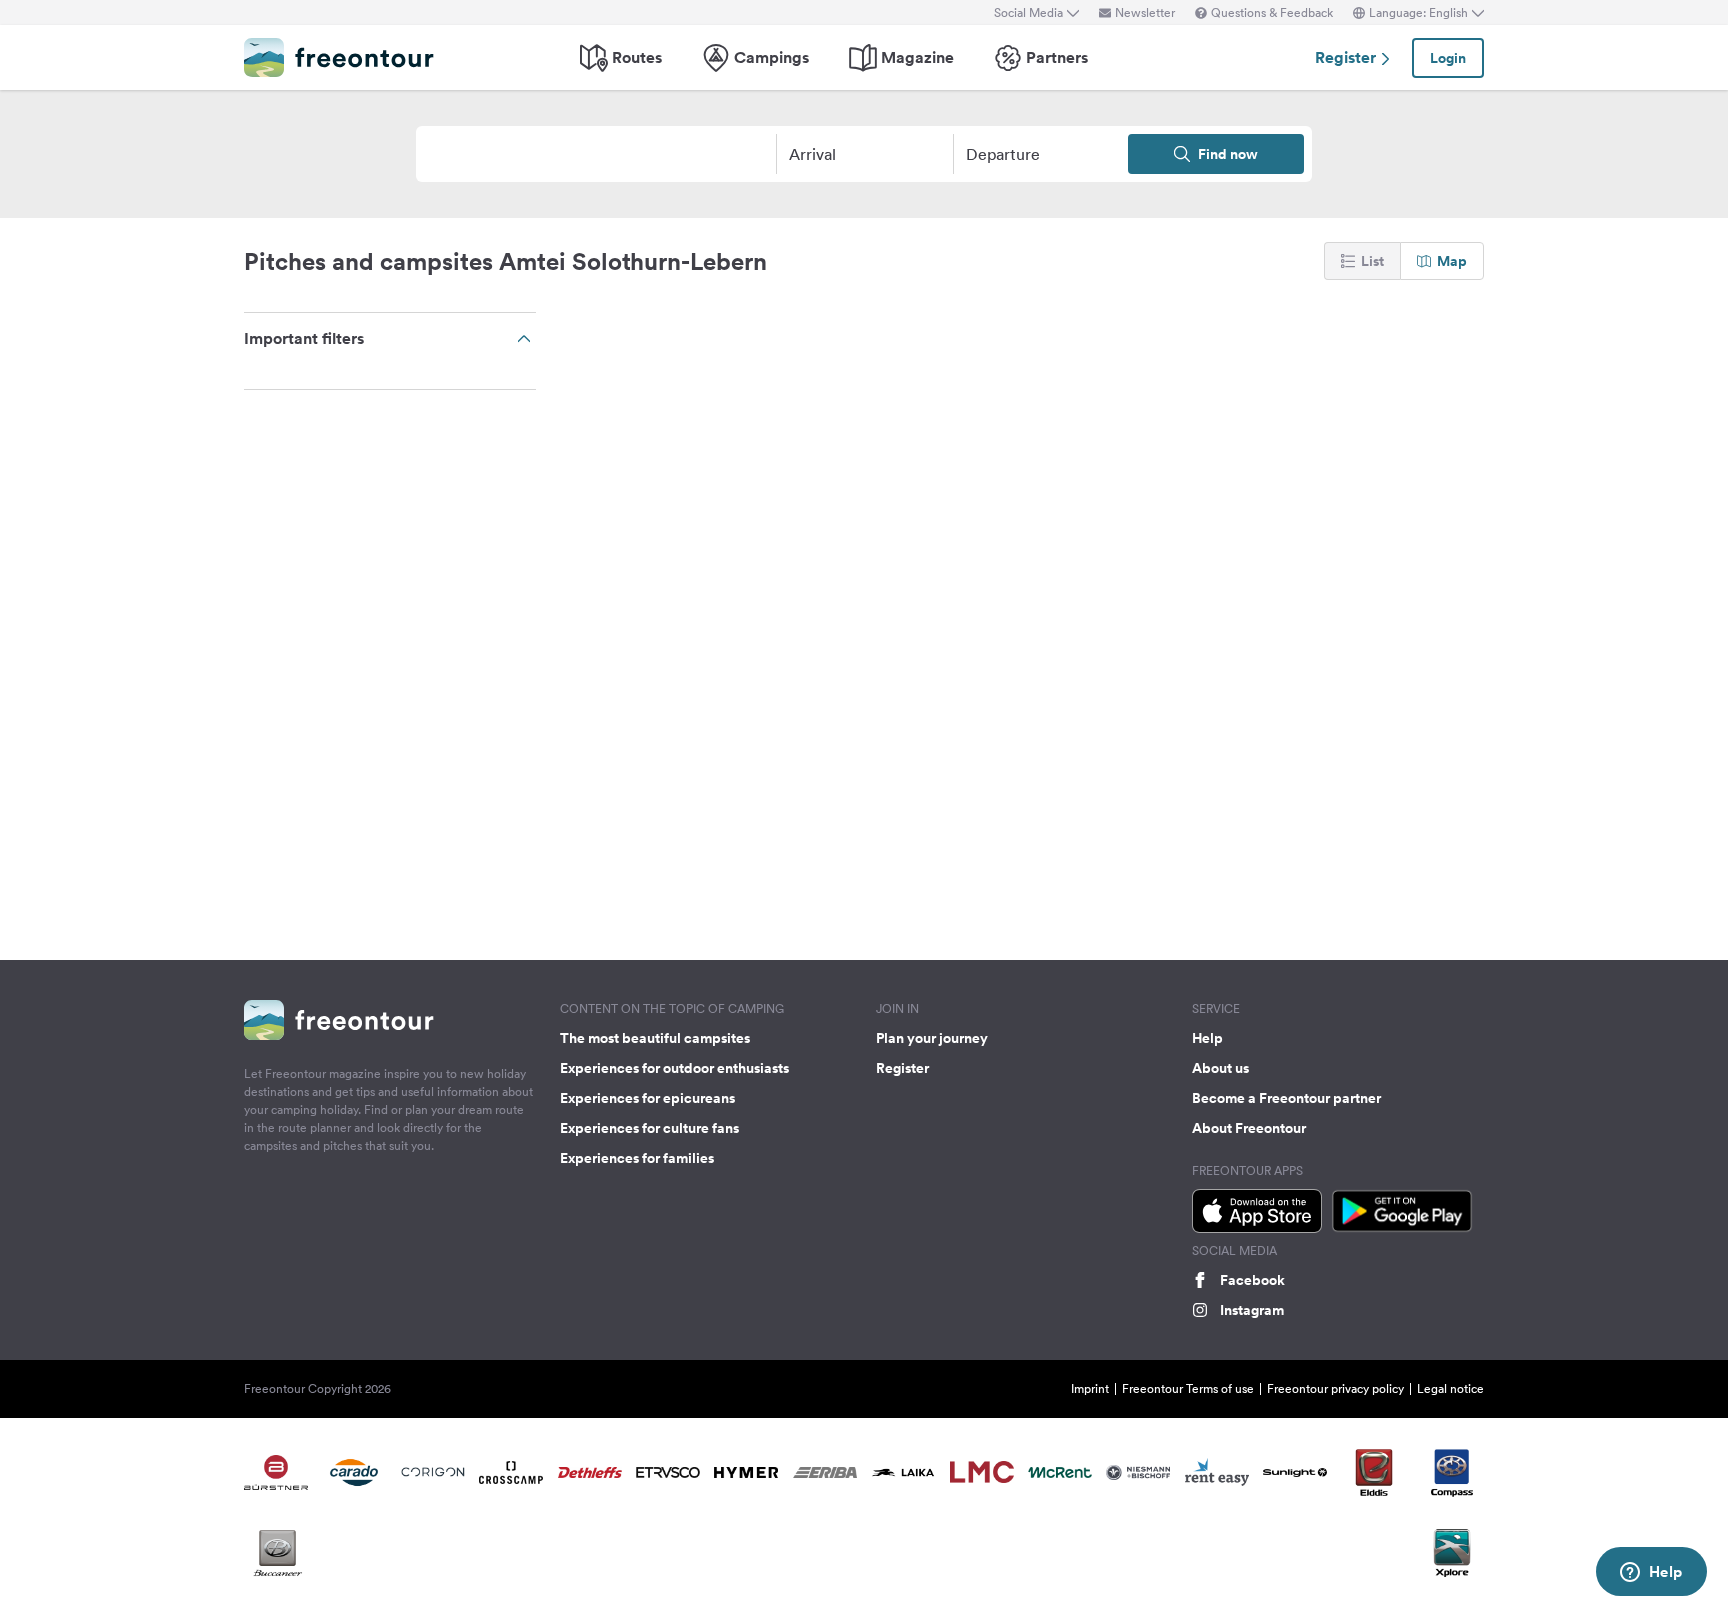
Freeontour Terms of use (1188, 1388)
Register (1347, 57)
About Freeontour (1249, 1128)
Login (1448, 58)
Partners (1057, 57)
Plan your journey (932, 1038)
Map (1452, 261)
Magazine (917, 57)
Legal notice (1450, 1388)
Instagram (1252, 1310)
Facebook (1252, 1280)
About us (1220, 1068)
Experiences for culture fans (649, 1128)
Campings (771, 57)
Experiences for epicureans (647, 1098)
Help (1207, 1038)
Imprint (1090, 1388)
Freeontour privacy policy (1335, 1388)
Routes (637, 57)
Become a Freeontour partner (1286, 1098)
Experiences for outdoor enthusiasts (674, 1068)
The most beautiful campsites (655, 1038)
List (1372, 261)
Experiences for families (637, 1158)
